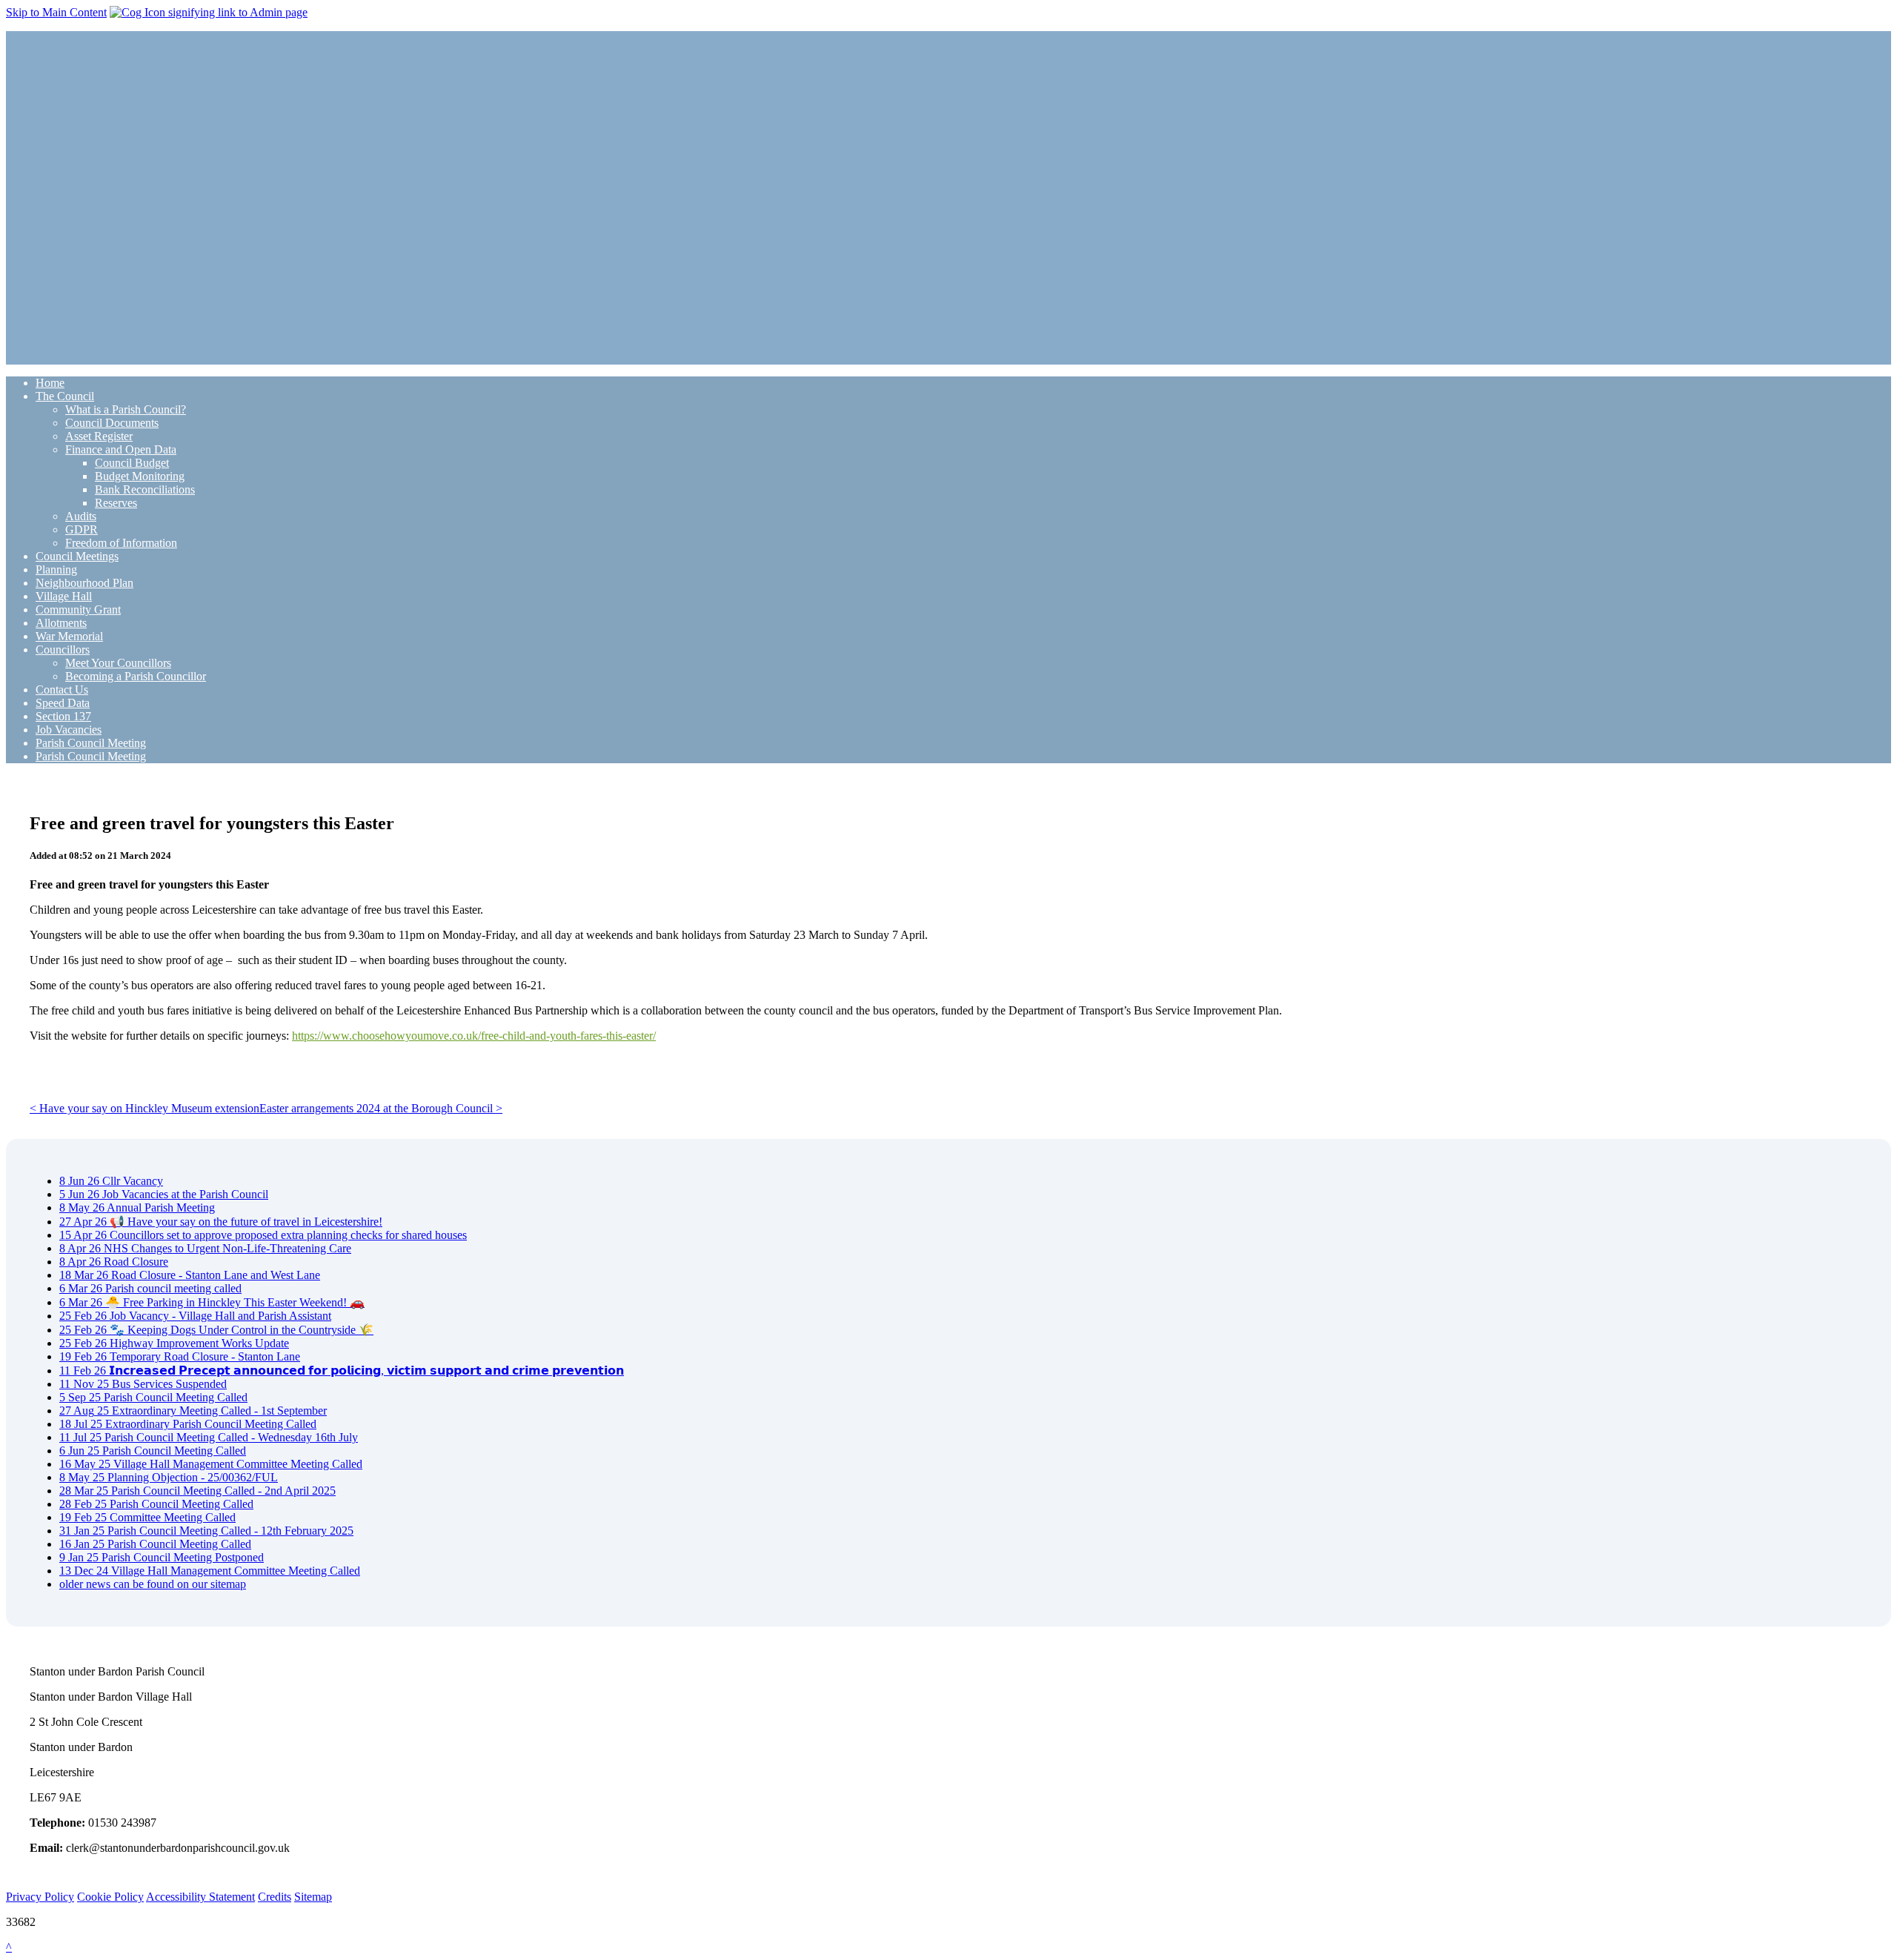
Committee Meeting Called (147, 1517)
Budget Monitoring (140, 476)
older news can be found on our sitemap (153, 1584)
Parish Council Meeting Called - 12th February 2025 (206, 1531)
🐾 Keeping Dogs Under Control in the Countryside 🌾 (216, 1330)
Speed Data (63, 703)
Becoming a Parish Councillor (136, 676)
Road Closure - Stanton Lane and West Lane (190, 1275)
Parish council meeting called (150, 1288)
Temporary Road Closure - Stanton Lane (180, 1356)
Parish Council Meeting (91, 743)
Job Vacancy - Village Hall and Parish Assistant (195, 1316)
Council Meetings (77, 556)
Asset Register (99, 436)
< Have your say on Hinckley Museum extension (144, 1108)
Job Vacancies (69, 730)
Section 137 (63, 716)
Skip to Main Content (56, 12)
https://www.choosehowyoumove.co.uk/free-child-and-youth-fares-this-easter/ (474, 1036)
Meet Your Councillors (118, 663)
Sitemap (313, 1897)
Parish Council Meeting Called (153, 1397)
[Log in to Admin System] (209, 12)
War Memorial (69, 636)
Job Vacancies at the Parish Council (164, 1194)
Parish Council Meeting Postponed (162, 1557)
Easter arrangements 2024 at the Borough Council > (381, 1108)
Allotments (61, 623)
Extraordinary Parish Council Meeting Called (188, 1424)
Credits (275, 1897)
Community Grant (78, 609)
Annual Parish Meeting (137, 1207)
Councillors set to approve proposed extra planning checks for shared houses (263, 1235)
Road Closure (114, 1262)
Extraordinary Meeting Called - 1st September (193, 1411)
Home (50, 383)
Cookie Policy (110, 1897)
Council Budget (132, 463)
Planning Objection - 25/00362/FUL (169, 1477)
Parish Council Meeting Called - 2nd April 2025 (197, 1491)
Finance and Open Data (121, 449)
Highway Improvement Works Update (174, 1343)
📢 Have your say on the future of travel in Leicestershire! (221, 1222)
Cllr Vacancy (111, 1181)
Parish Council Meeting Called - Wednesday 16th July (209, 1437)
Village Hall (64, 596)
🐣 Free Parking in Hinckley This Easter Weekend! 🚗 (212, 1302)
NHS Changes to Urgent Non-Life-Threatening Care (205, 1248)
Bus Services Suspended (143, 1384)
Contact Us (62, 690)
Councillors (63, 650)
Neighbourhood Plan (84, 583)
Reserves (116, 503)
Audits (81, 516)
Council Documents (112, 423)
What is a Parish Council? (126, 409)
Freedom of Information (121, 543)
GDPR (82, 529)
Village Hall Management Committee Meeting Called (211, 1464)
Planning (56, 569)
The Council (65, 396)
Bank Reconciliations (145, 489)
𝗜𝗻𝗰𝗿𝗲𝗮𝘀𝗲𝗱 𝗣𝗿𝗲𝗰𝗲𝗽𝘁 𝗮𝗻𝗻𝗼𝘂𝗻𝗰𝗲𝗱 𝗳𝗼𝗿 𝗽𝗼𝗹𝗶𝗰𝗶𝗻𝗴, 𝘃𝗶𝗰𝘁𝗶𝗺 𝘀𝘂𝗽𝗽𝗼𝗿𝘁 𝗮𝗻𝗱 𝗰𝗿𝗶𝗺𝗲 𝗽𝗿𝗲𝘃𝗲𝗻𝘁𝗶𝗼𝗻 (342, 1371)
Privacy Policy (40, 1897)
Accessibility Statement (200, 1897)
